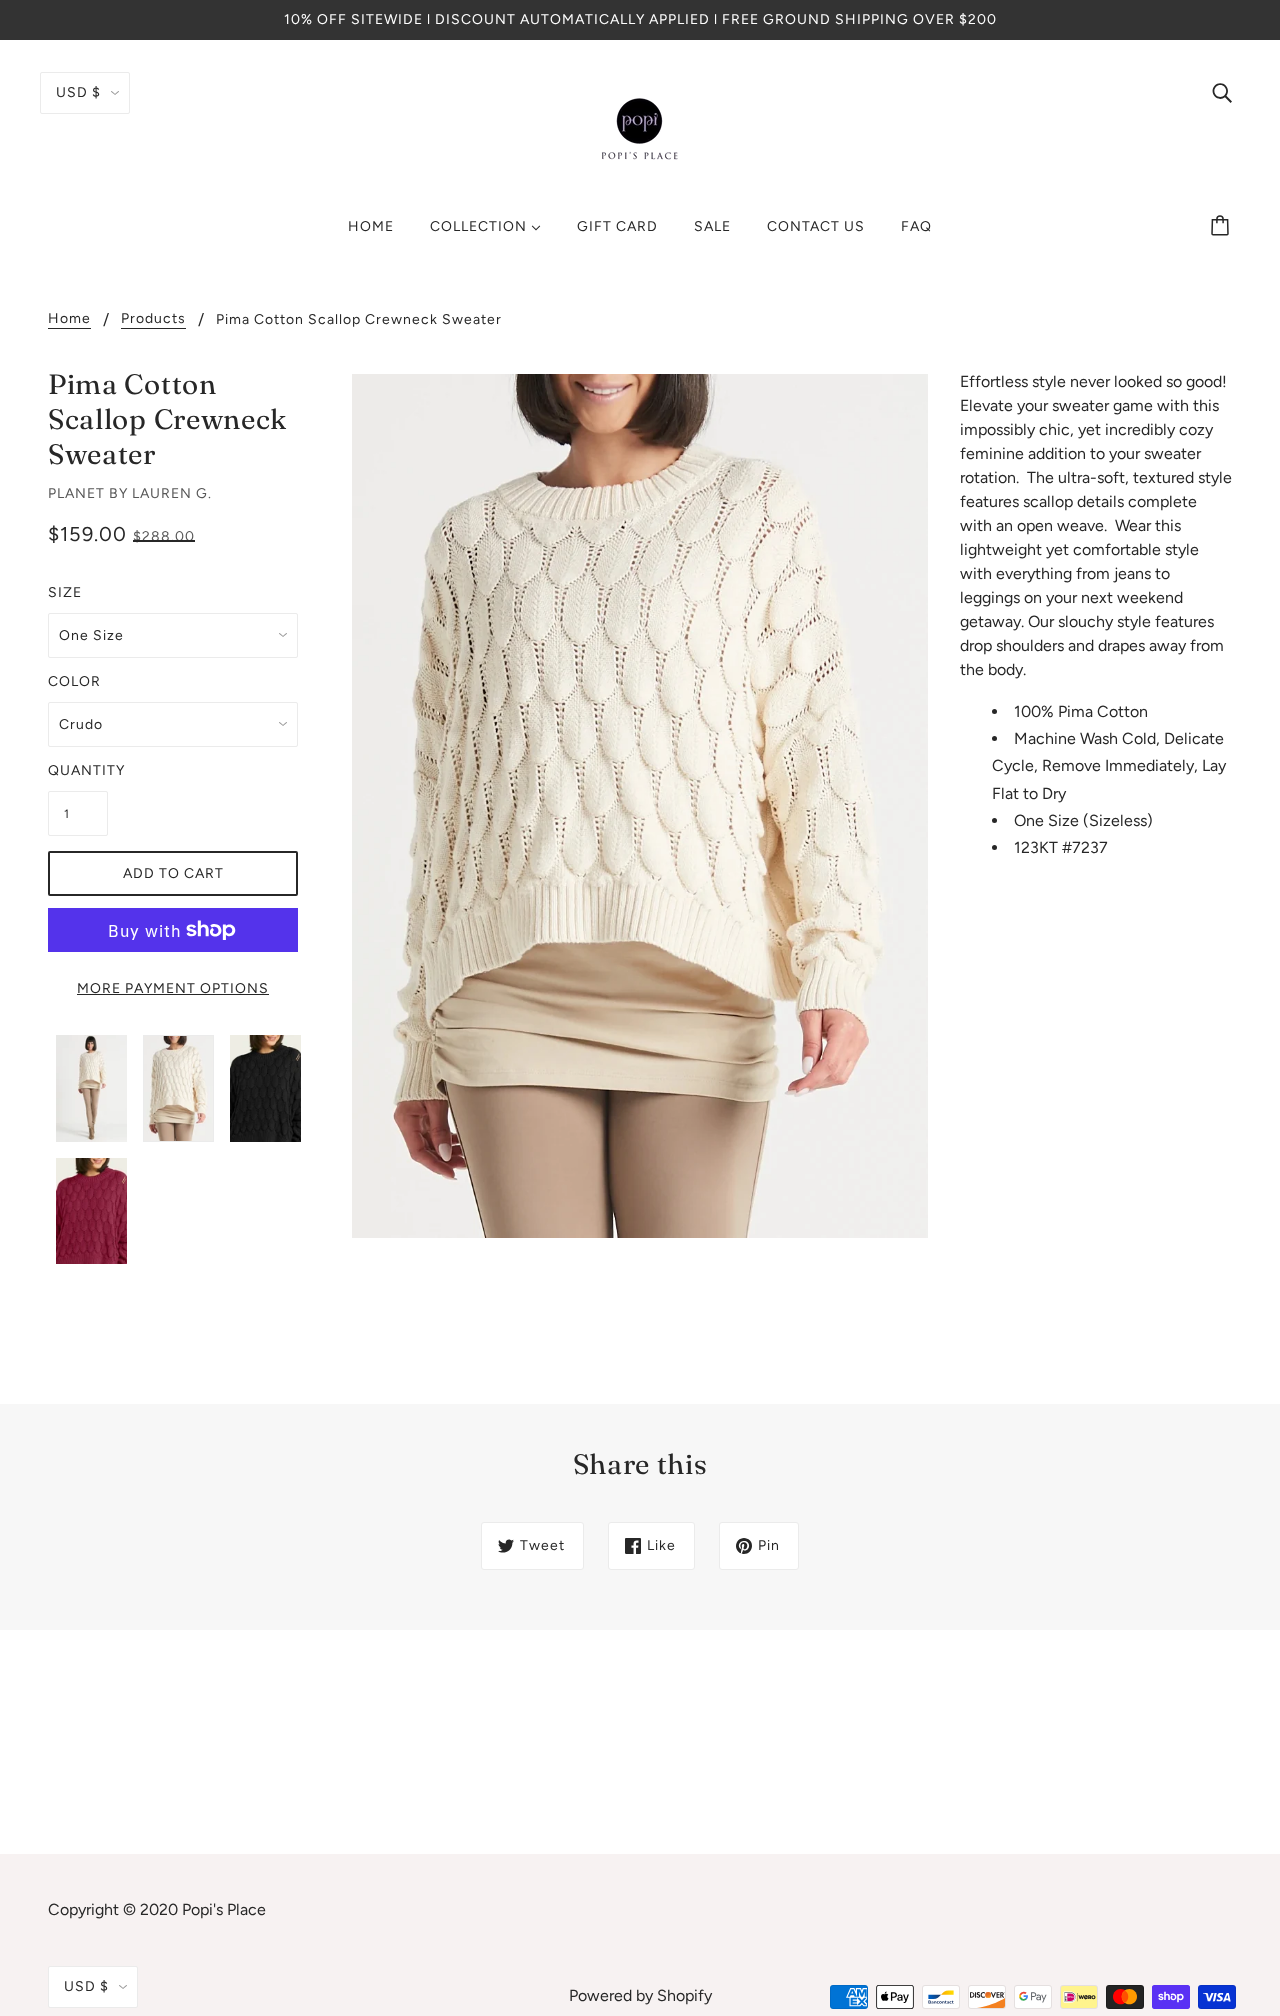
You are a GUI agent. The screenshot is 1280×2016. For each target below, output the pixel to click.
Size (65, 592)
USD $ (78, 92)
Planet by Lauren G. (130, 493)
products (153, 319)
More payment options (173, 988)
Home (69, 319)
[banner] (640, 128)
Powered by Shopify (640, 1995)
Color (74, 681)
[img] (1222, 92)
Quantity (78, 770)
